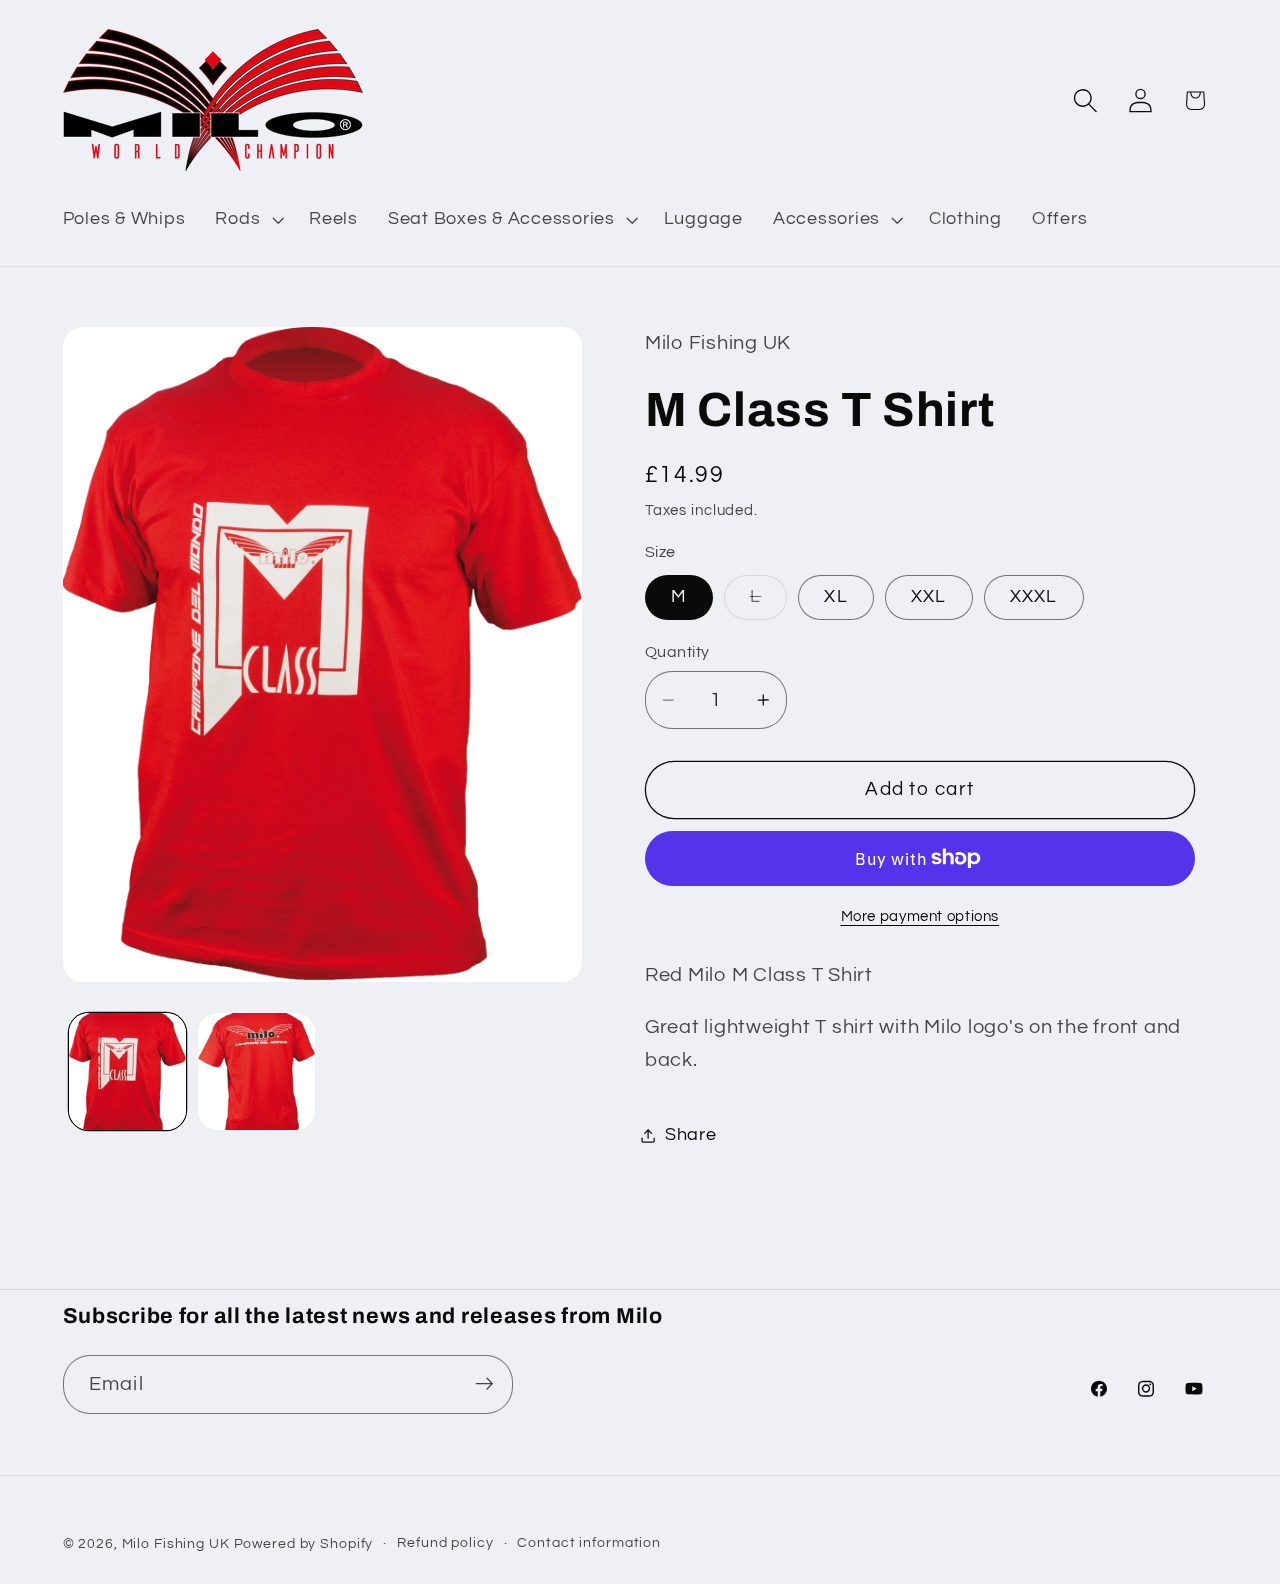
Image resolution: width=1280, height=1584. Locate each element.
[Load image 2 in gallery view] (256, 1071)
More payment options (920, 916)
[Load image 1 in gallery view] (127, 1071)
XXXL (1034, 596)
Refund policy (445, 1544)
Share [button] (691, 1135)
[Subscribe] (484, 1384)
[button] (247, 220)
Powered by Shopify (304, 1545)
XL (836, 596)
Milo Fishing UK (176, 1545)
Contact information (589, 1544)
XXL (929, 596)
